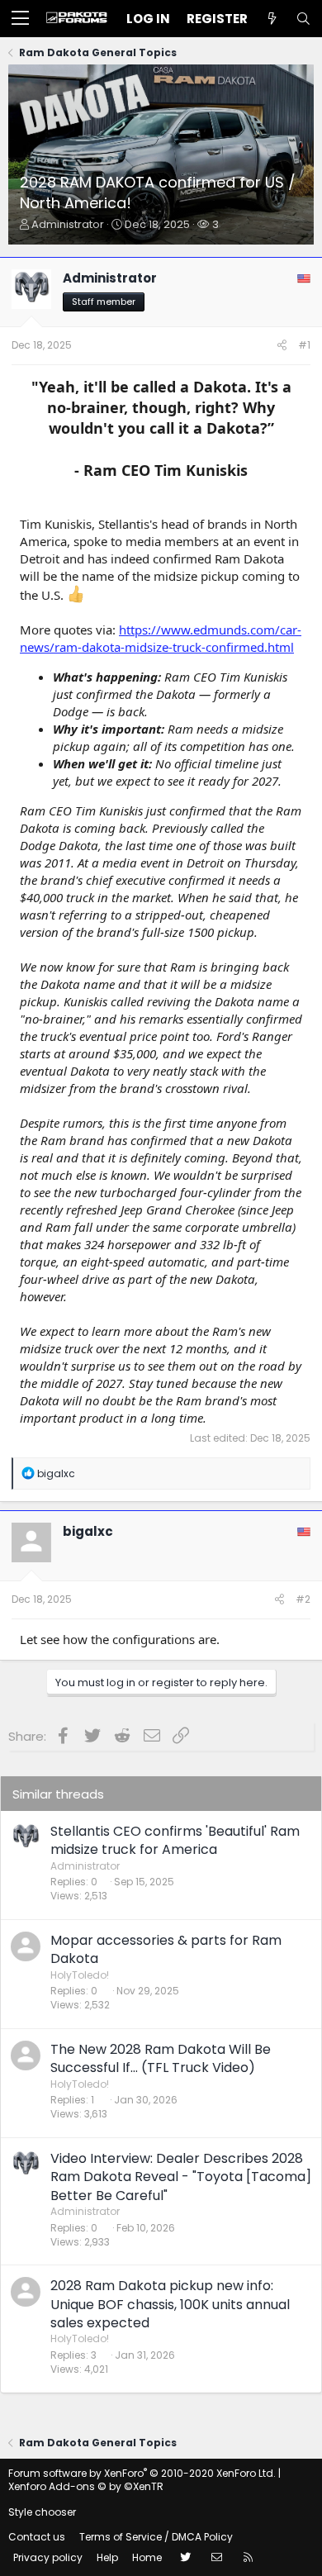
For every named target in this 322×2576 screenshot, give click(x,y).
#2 (303, 1599)
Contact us (37, 2537)
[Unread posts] (272, 19)
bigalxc (88, 1531)
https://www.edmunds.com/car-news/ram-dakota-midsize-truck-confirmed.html (161, 638)
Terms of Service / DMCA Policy (156, 2537)
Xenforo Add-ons (86, 2486)
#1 (304, 345)
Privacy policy (48, 2557)
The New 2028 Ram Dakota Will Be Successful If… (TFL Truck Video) (161, 2058)
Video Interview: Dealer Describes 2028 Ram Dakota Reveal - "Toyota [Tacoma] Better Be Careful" (181, 2177)
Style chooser (42, 2512)
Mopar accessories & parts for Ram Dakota (166, 1949)
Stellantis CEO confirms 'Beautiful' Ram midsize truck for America (175, 1840)
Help (107, 2557)
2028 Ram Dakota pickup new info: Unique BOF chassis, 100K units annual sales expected (170, 2304)
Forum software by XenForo (142, 2473)
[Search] (303, 19)
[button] (20, 19)
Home (147, 2557)
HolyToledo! (80, 1975)
